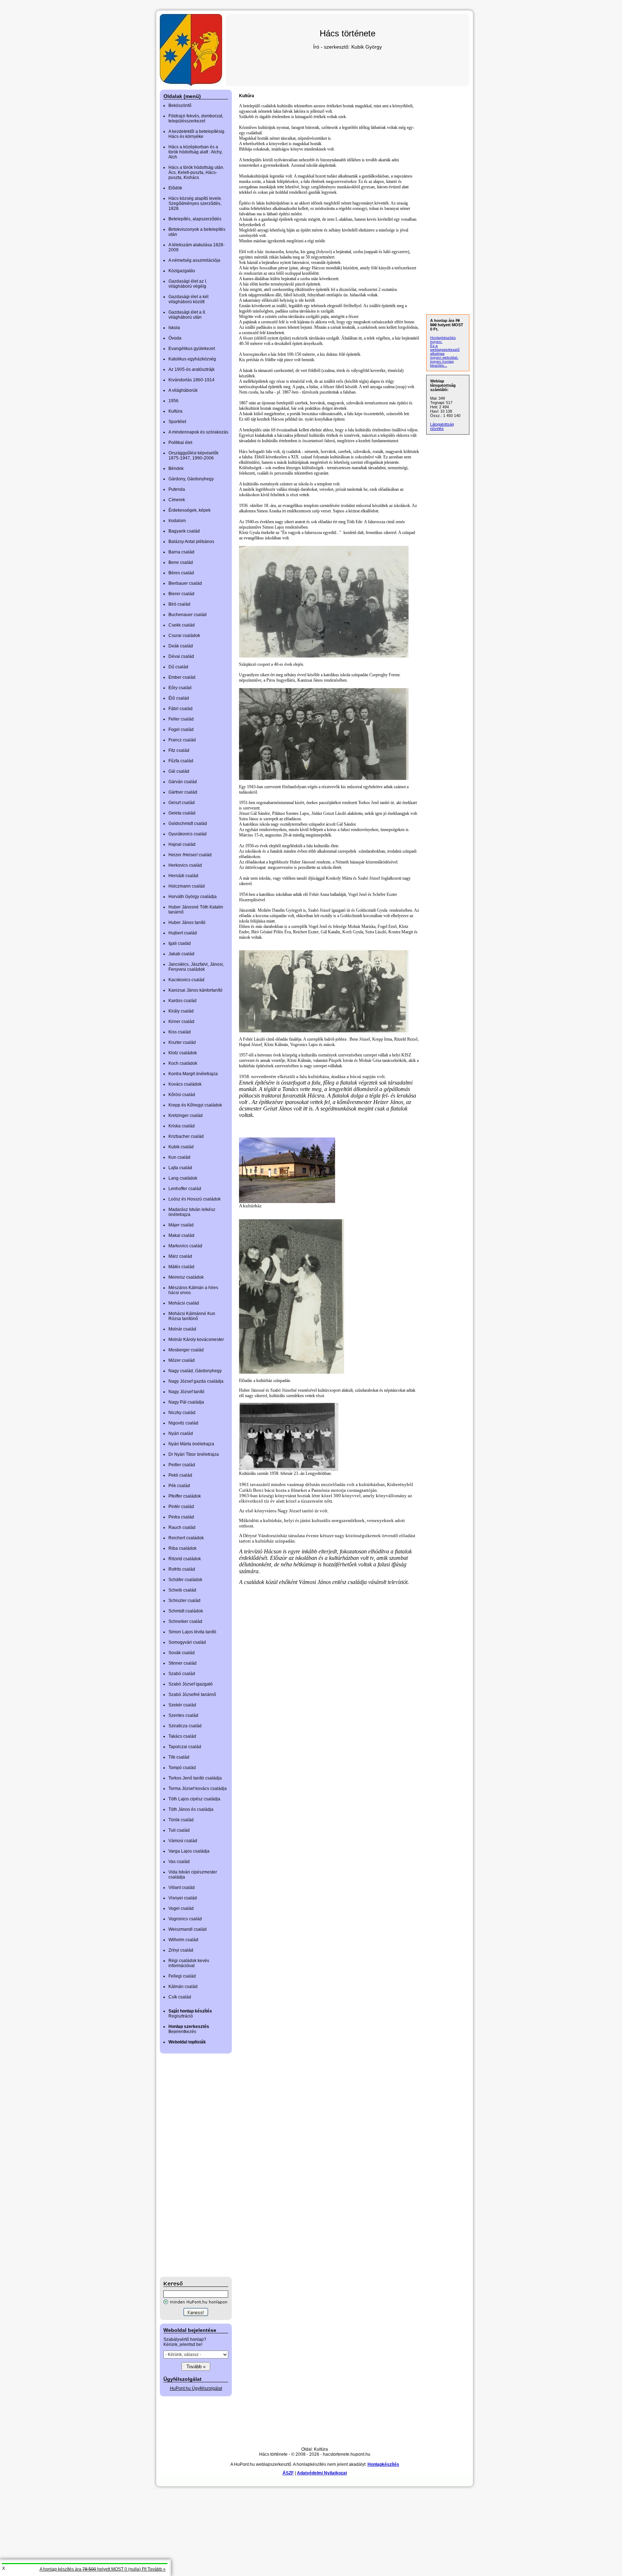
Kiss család (180, 1032)
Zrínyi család (181, 1950)
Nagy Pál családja (186, 1402)
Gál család (179, 771)
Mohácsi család (184, 1303)
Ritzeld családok (185, 1559)
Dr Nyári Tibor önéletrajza (194, 1454)
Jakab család (181, 954)
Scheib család (182, 1590)
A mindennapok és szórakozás (198, 432)
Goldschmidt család (188, 823)
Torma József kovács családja (198, 1789)
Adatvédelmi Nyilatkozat (322, 2473)
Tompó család (182, 1768)
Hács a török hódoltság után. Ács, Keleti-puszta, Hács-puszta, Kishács (196, 172)
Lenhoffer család (185, 1189)
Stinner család (182, 1663)
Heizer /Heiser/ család (190, 855)
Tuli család (179, 1830)
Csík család (180, 1997)
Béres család (181, 573)
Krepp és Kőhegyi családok (195, 1105)
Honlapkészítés (383, 2464)
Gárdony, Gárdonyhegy (191, 479)
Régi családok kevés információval (189, 1963)
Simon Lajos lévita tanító (192, 1632)
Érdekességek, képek (190, 510)
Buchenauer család (188, 615)
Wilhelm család (183, 1940)
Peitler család (182, 1465)
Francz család (182, 740)
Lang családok (183, 1178)
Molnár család (182, 1329)
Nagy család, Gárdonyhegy (195, 1371)
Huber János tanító (187, 923)
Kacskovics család (186, 980)
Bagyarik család (184, 531)
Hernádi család (183, 876)
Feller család (181, 719)
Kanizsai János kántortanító (195, 990)
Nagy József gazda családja (196, 1381)
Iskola (174, 328)
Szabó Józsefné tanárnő (192, 1695)
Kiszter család (182, 1042)
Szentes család (183, 1715)
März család (180, 1256)
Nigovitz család (183, 1423)
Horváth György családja (193, 897)
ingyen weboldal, (444, 357)
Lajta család (180, 1168)
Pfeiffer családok (185, 1496)
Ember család (182, 677)
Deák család (181, 646)
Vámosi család (183, 1841)
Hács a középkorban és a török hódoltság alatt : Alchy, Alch (195, 152)
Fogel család (181, 730)
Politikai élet (180, 443)
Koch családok (183, 1063)
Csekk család (182, 625)
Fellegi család (182, 1976)
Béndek (176, 468)
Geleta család (182, 813)
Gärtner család (183, 792)
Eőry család (180, 688)
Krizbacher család (186, 1136)
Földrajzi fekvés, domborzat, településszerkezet (196, 118)
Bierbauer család (185, 583)
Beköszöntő (180, 106)
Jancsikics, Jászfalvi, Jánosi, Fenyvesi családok (196, 967)
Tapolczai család (185, 1747)
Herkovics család (185, 865)
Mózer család (182, 1360)
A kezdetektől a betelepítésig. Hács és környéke (197, 134)
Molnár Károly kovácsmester (196, 1339)
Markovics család (185, 1246)
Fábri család (181, 709)
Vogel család (181, 1908)
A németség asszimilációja (194, 260)
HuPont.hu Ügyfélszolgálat (196, 2388)
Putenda (177, 489)
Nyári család (181, 1433)
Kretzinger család (186, 1116)
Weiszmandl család (188, 1929)
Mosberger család (186, 1350)
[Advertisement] (189, 2165)
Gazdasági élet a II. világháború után (187, 315)
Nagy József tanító (186, 1392)
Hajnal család (182, 844)
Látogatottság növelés (442, 426)
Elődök (175, 188)
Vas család (179, 1862)
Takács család (182, 1736)
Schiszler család (184, 1601)
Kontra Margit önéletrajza (193, 1074)
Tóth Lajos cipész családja (194, 1799)
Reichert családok (186, 1538)
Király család (181, 1011)
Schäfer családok (185, 1580)
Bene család (181, 562)
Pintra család (181, 1517)
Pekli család (180, 1475)
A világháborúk (183, 390)
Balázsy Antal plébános (191, 542)
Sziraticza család (185, 1726)
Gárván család (183, 782)
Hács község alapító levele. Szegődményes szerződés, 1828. (195, 203)
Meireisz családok (186, 1277)
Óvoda (175, 338)
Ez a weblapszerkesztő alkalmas (445, 349)
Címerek (177, 500)
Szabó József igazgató (191, 1684)
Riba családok (182, 1548)
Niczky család (182, 1413)
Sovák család (182, 1653)
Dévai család (181, 656)
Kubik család (181, 1147)
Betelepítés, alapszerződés (195, 219)
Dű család (178, 667)
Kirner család (181, 1022)
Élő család (179, 698)
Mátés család (181, 1267)
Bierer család (181, 594)
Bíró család (179, 604)
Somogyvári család (187, 1642)
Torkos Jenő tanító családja (195, 1778)
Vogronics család (185, 1919)
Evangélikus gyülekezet (192, 349)
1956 (173, 401)
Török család (181, 1820)
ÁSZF (288, 2473)
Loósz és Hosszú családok (195, 1199)
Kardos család (182, 1001)
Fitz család (179, 750)
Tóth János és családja (191, 1809)
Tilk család (179, 1757)
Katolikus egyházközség (192, 359)
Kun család (179, 1157)
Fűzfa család (181, 761)
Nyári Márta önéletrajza (191, 1444)
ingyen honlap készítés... (442, 363)
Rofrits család (182, 1569)
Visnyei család (183, 1898)
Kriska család (182, 1126)
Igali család (180, 943)
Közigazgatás (182, 271)
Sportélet (177, 422)
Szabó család (182, 1674)
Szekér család (182, 1705)
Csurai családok (184, 636)
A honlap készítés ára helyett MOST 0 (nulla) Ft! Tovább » (103, 2569)
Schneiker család (185, 1621)
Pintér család (181, 1507)
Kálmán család (183, 1987)
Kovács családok (185, 1084)
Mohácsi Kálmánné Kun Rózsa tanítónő (192, 1316)
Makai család (181, 1235)
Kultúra (175, 411)
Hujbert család (183, 933)
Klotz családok (183, 1053)
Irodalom (177, 521)
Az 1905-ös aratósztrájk (191, 369)
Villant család (182, 1888)
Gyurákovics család (188, 834)
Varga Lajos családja (189, 1851)
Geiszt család (182, 803)
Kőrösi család (182, 1095)
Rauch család (182, 1527)
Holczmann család (187, 886)
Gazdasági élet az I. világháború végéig (188, 284)
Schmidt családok (186, 1611)
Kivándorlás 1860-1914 (191, 380)
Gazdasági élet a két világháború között (188, 299)
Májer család (181, 1225)
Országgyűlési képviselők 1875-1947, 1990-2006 (193, 455)
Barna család (181, 552)
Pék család (179, 1486)
